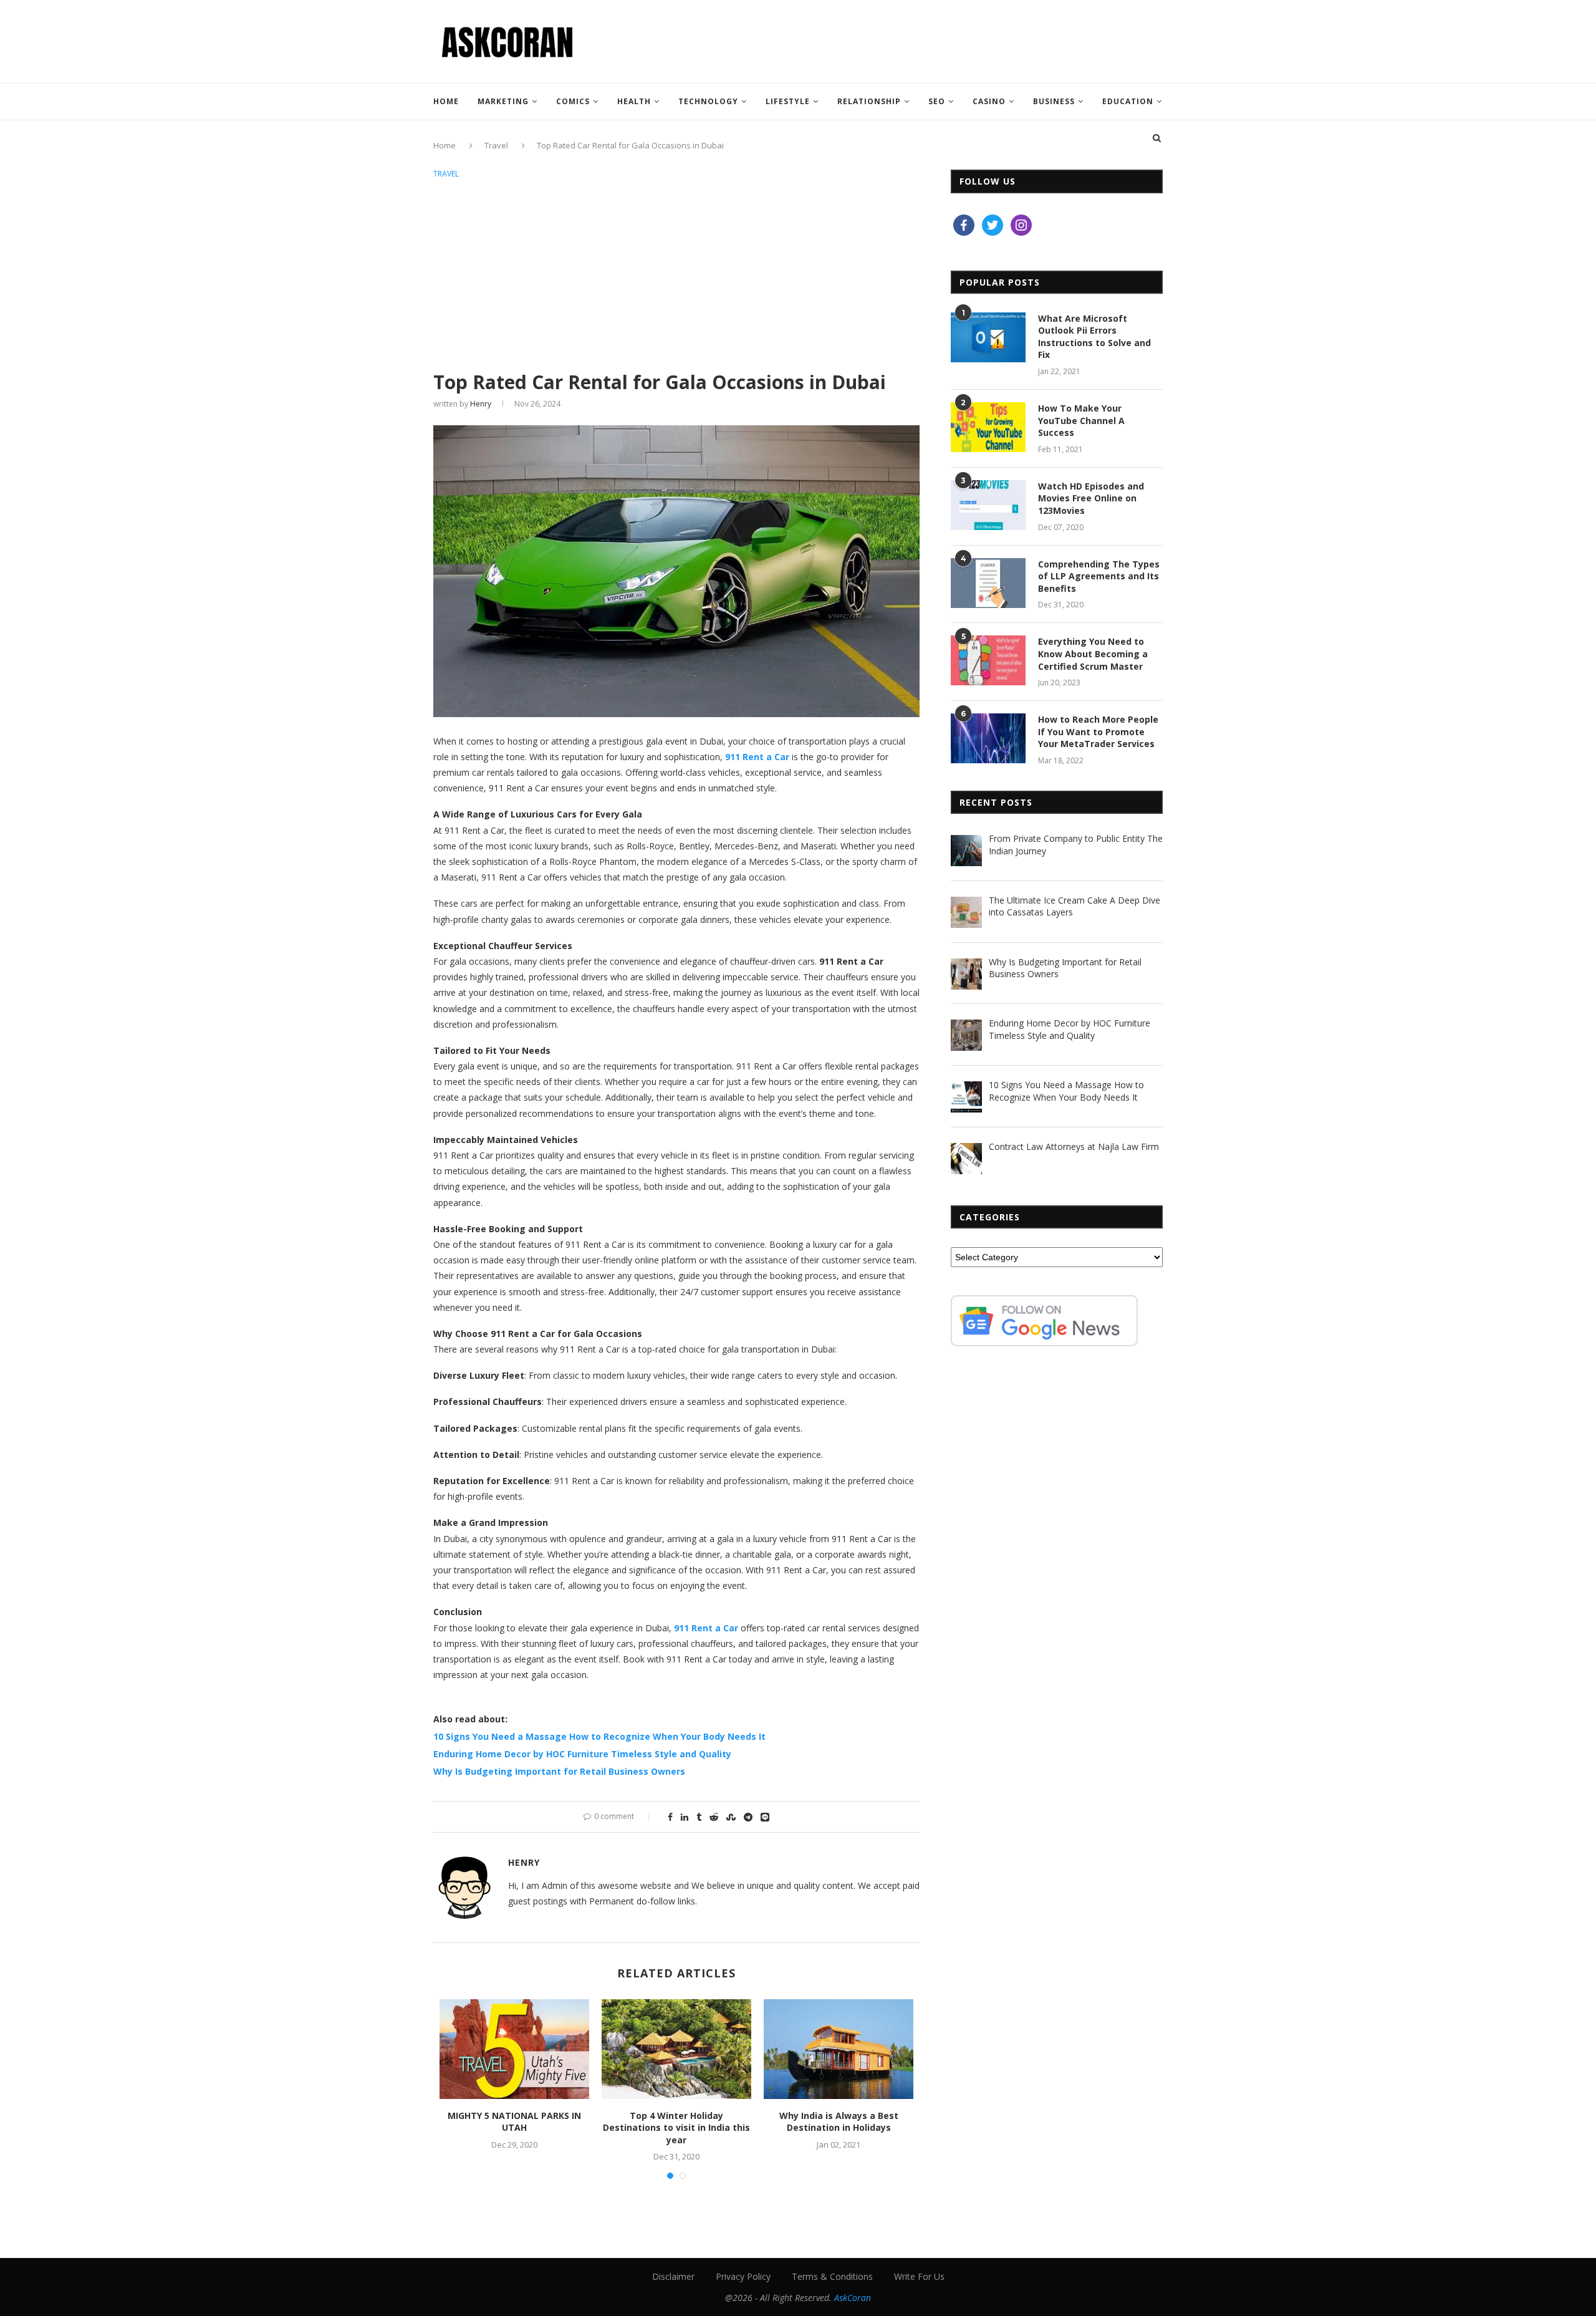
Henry (481, 404)
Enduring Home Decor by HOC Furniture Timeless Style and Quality (582, 1754)
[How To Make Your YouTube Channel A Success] (988, 427)
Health (634, 101)
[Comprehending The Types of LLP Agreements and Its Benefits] (988, 583)
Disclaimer (673, 2276)
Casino (989, 101)
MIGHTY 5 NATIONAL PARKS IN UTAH (514, 2122)
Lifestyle (788, 101)
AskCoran (853, 2298)
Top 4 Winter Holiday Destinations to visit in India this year (676, 2128)
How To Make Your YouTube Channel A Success (1081, 420)
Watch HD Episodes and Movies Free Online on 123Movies (1091, 498)
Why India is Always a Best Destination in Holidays (839, 2122)
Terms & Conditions (832, 2276)
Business (1054, 101)
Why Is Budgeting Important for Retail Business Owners (559, 1771)
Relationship (869, 101)
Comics (573, 101)
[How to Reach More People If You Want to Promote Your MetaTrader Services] (988, 738)
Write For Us (919, 2276)
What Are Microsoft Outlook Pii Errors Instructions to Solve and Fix (1094, 337)
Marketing (503, 101)
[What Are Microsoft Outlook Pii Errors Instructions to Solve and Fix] (988, 337)
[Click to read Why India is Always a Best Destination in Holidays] (839, 2049)
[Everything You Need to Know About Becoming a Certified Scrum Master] (988, 660)
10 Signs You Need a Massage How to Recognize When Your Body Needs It (599, 1736)
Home (446, 101)
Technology (708, 101)
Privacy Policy (743, 2276)
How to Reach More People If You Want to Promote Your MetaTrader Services (1098, 731)
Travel (446, 174)
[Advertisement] (676, 276)
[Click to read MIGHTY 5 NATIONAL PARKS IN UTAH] (514, 2049)
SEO (937, 101)
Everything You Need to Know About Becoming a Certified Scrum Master (1093, 654)
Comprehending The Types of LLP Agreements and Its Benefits (1099, 576)
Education (1128, 101)
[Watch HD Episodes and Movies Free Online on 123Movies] (988, 505)
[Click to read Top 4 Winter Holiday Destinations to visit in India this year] (676, 2049)
